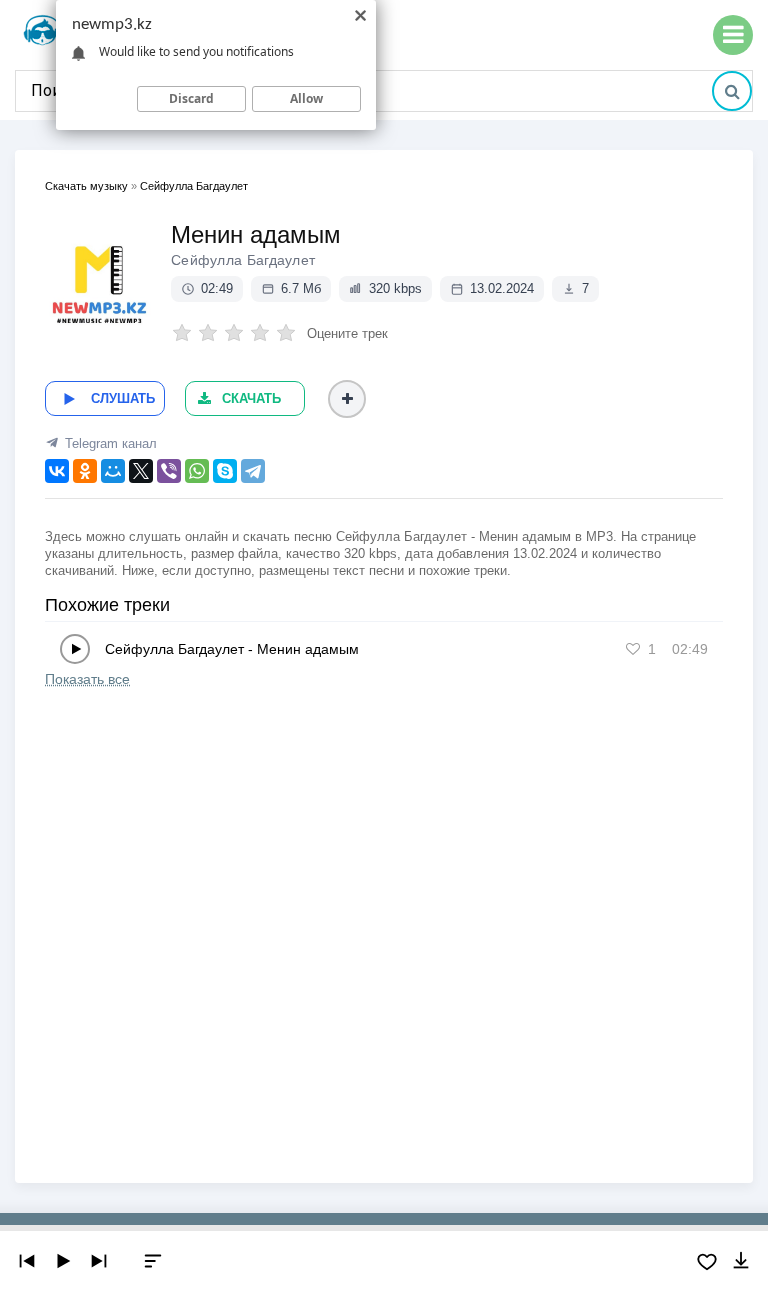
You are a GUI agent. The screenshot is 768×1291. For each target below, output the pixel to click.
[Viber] (169, 471)
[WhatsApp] (197, 471)
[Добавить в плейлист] (347, 399)
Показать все (87, 679)
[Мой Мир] (113, 471)
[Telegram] (253, 471)
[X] (141, 471)
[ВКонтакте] (57, 471)
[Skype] (225, 471)
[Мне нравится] (633, 649)
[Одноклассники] (85, 471)
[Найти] (732, 91)
